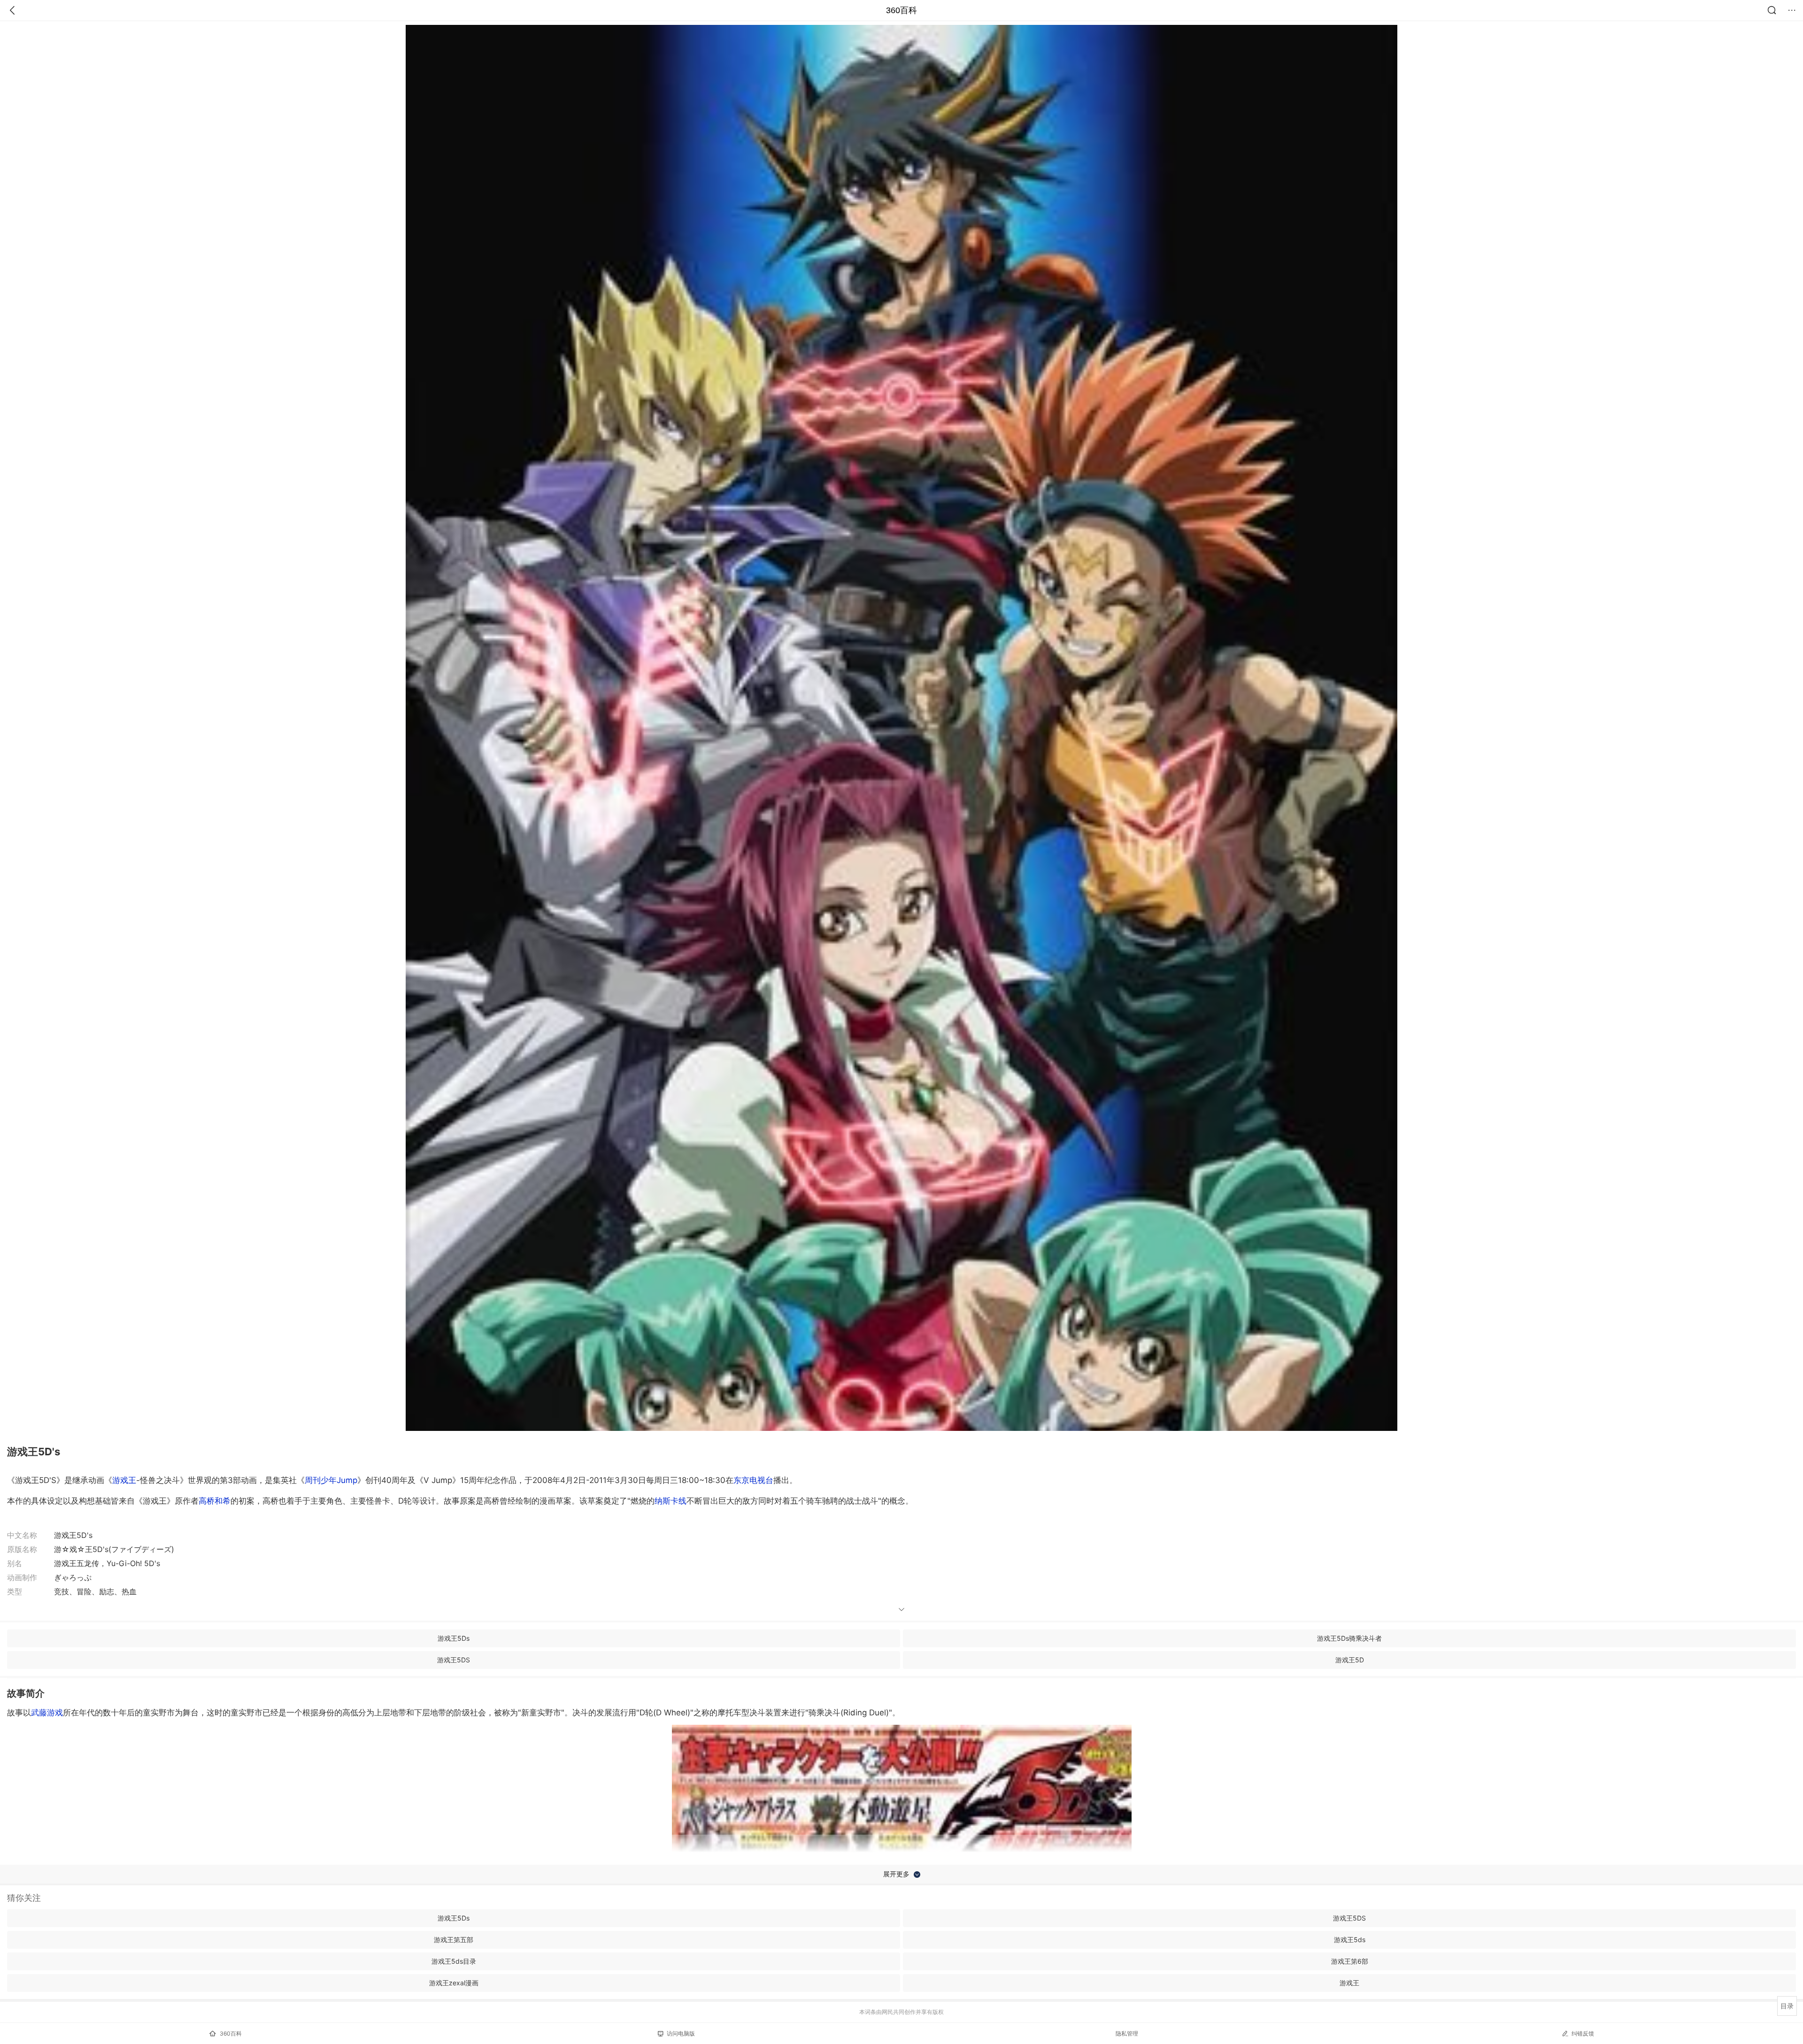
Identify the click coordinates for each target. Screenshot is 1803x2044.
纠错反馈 (1583, 2033)
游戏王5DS (454, 1660)
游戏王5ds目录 (454, 1961)
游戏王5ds (1350, 1940)
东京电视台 (753, 1480)
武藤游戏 (47, 1713)
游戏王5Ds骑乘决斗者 (1349, 1638)
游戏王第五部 (454, 1940)
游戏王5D (1350, 1660)
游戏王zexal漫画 (454, 1983)
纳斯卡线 (670, 1501)
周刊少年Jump (331, 1480)
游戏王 (124, 1480)
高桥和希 (215, 1501)
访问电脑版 (681, 2033)
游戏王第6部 (1350, 1961)
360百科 (901, 10)
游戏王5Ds (454, 1638)
